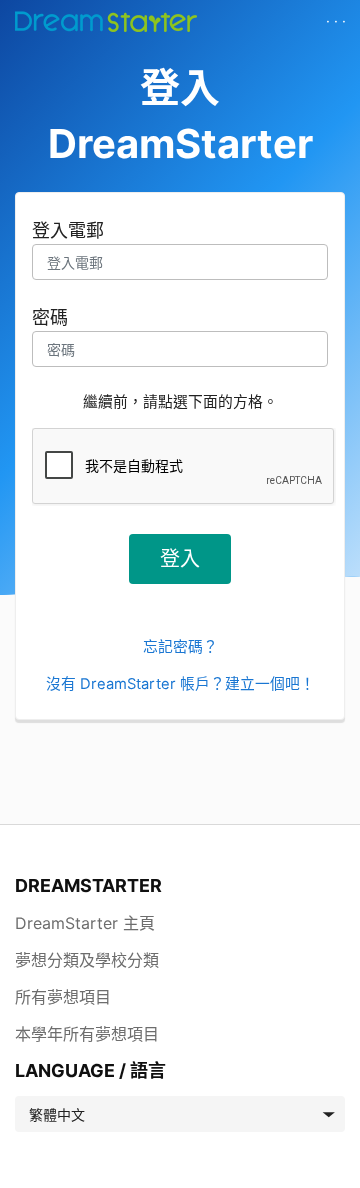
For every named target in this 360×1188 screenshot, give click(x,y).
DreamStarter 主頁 (85, 923)
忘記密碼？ (180, 647)
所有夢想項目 (63, 997)
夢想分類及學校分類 (87, 960)
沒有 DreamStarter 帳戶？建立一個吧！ (180, 684)
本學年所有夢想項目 (87, 1034)
